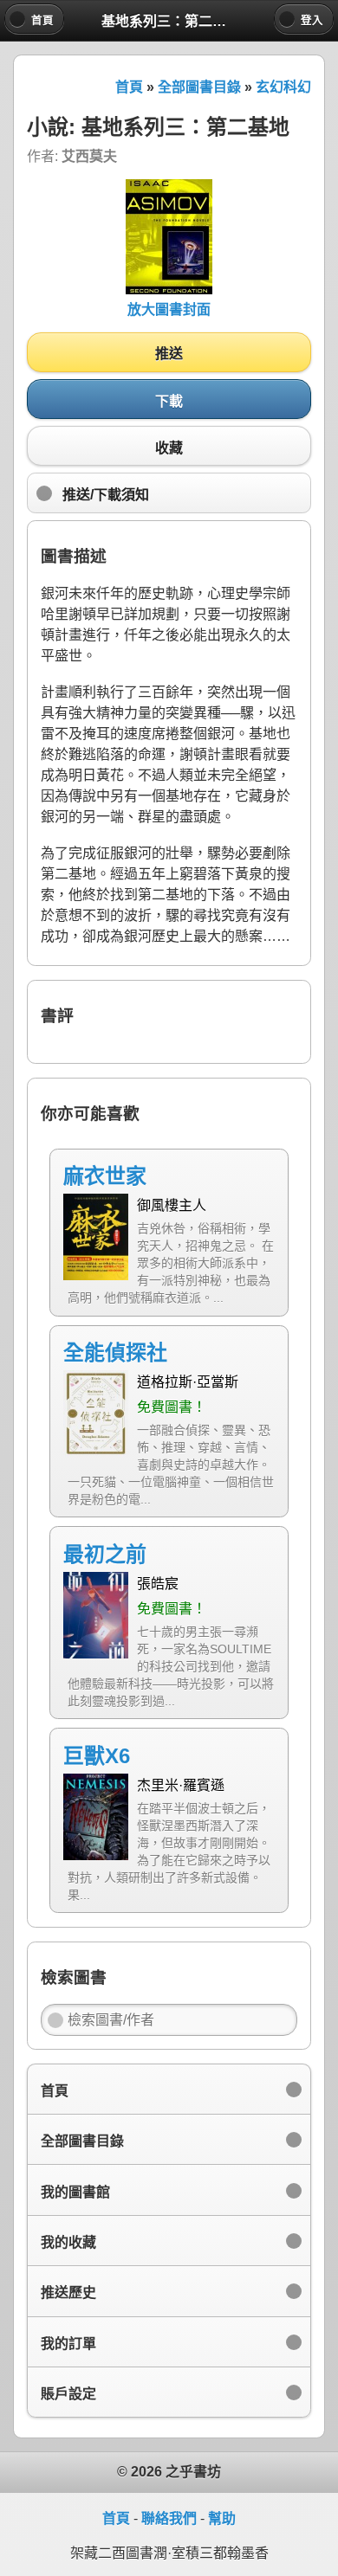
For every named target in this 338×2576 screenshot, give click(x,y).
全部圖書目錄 (199, 87)
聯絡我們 (169, 2518)
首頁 (129, 87)
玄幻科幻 (283, 87)
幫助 (222, 2518)
